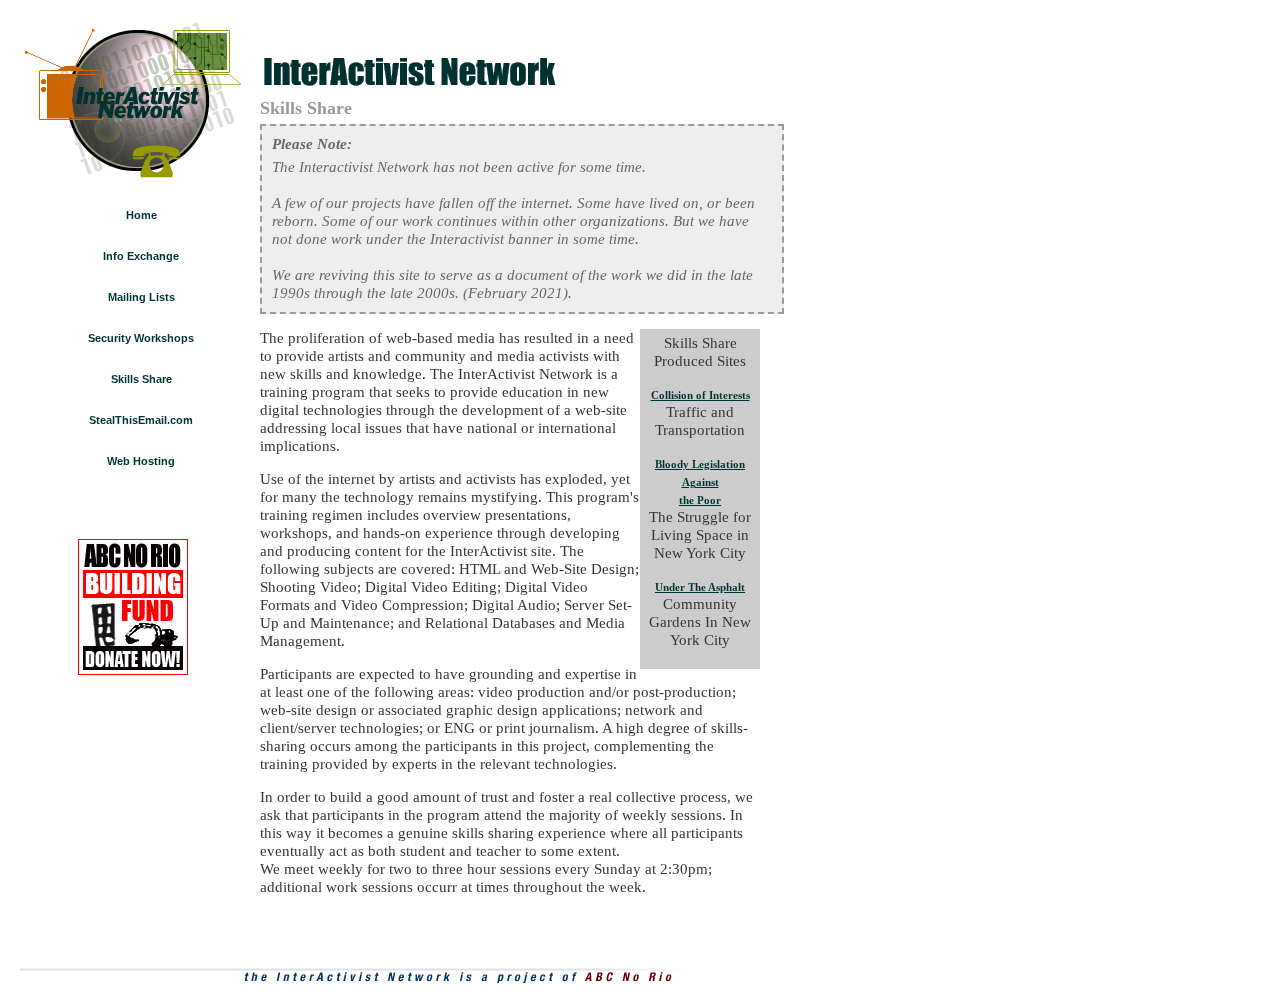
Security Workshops (141, 338)
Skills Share (141, 379)
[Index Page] (132, 97)
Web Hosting (141, 461)
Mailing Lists (141, 297)
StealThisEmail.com (141, 420)
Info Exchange (141, 256)
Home (141, 215)
